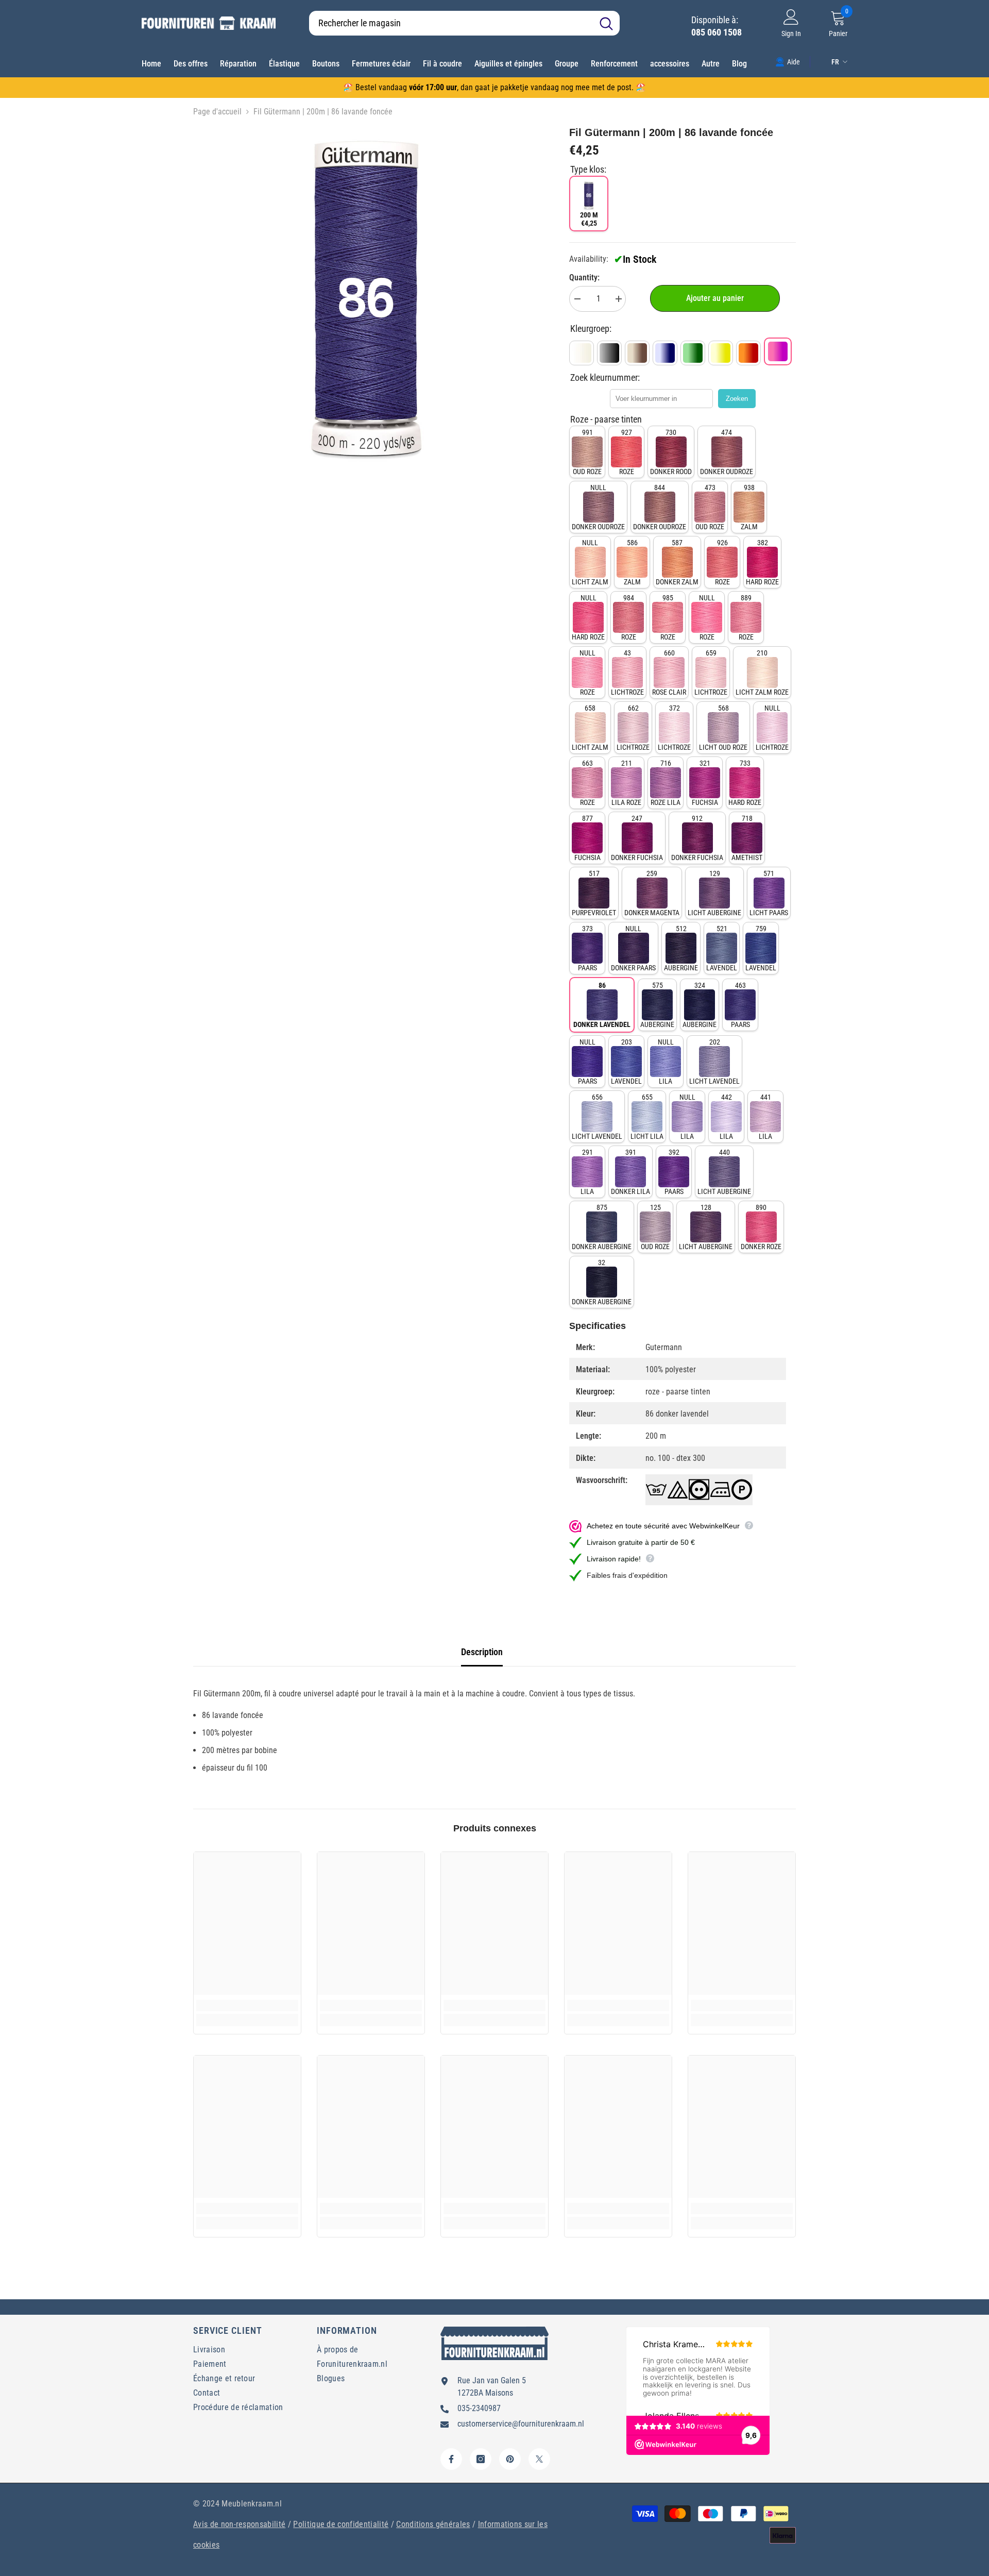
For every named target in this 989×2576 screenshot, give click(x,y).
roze (627, 452)
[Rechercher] (464, 23)
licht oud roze (723, 728)
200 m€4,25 (589, 219)
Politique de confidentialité (341, 2524)
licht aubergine (714, 893)
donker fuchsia (637, 838)
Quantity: (584, 277)
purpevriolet (594, 893)
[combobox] (451, 23)
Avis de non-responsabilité (239, 2524)
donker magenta (652, 893)
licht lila (647, 1117)
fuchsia (705, 783)
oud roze (587, 452)
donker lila (630, 1172)
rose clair (669, 672)
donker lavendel (602, 1005)
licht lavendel (714, 1062)
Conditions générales (433, 2524)
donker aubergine (602, 1227)
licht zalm (590, 562)
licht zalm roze (762, 672)
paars (587, 948)
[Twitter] (539, 2459)
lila (666, 1062)
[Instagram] (481, 2459)
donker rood (671, 452)
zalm (749, 507)
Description (482, 1652)
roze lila (666, 783)
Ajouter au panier (715, 298)
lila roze (626, 783)
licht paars (769, 893)
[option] (366, 298)
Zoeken (737, 399)
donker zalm (677, 562)
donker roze (761, 1227)
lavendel (722, 948)
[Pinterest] (510, 2459)
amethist (747, 838)
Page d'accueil (217, 112)
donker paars (633, 948)
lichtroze (627, 672)
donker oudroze (727, 452)
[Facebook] (451, 2459)
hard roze (762, 562)
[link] (788, 61)
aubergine (681, 948)
